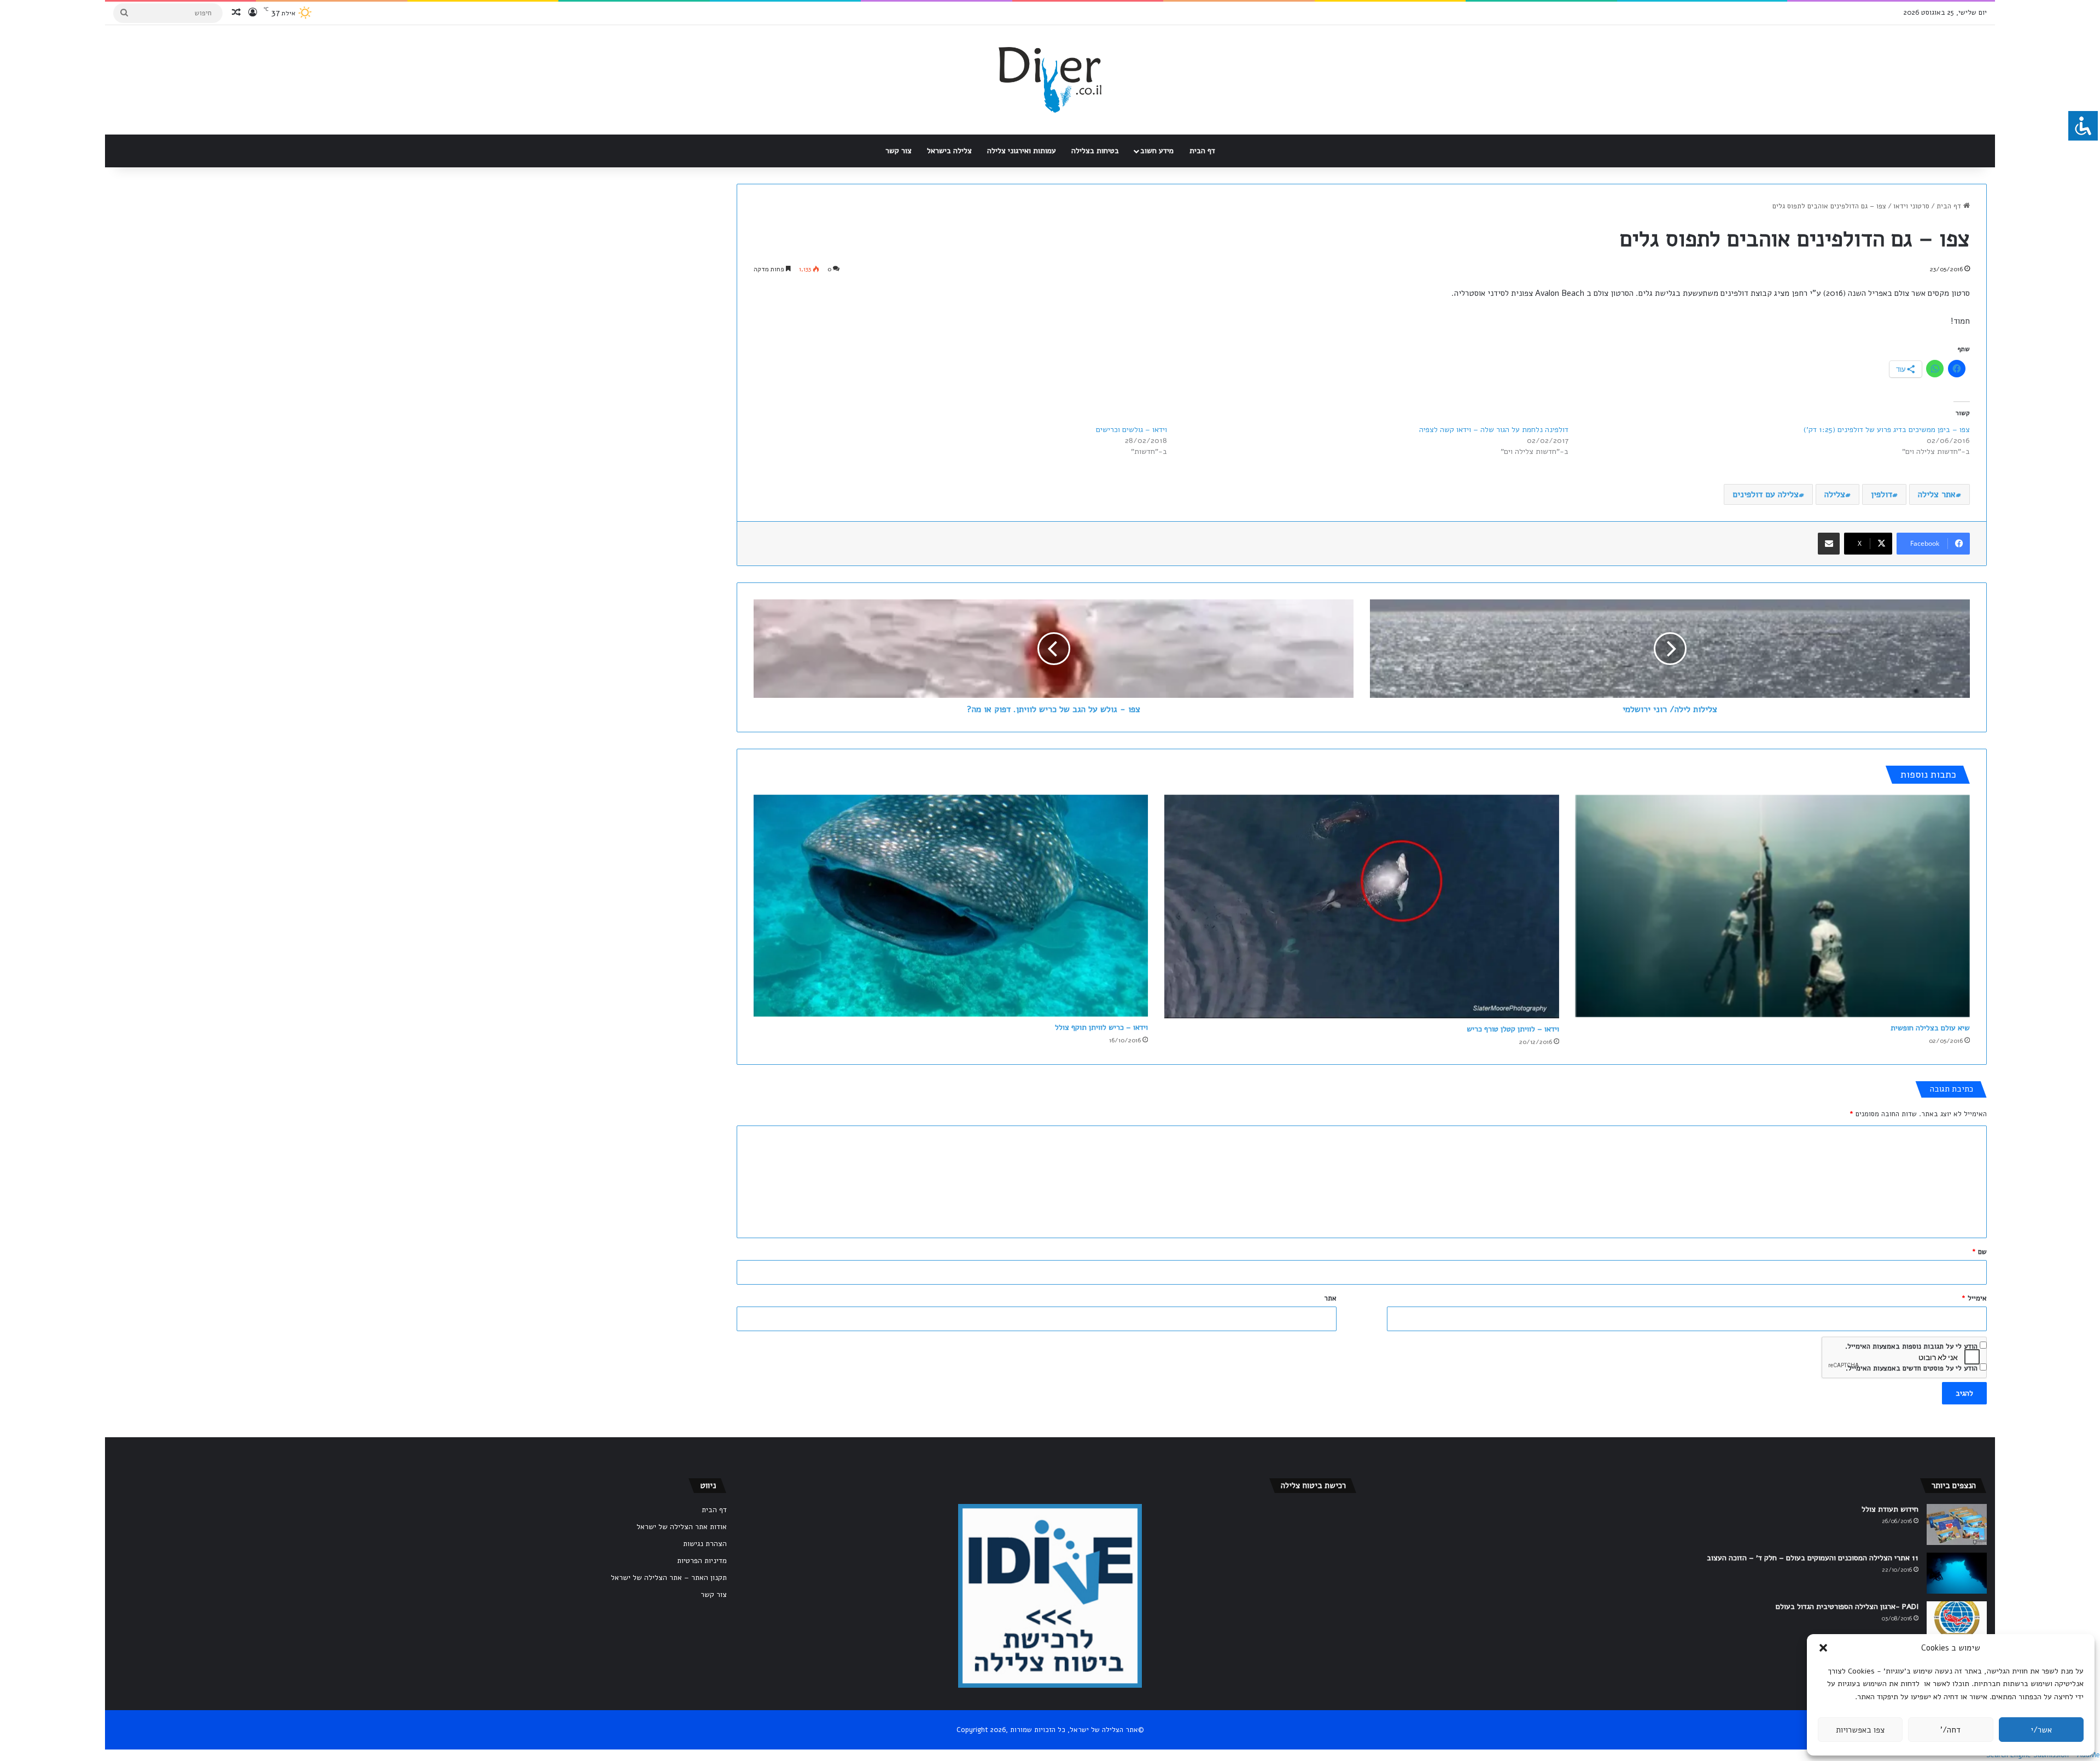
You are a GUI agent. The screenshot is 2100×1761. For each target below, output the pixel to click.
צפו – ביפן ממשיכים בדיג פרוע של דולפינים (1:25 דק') (1887, 430)
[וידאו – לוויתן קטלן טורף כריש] (1361, 906)
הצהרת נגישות (705, 1544)
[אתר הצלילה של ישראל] (1050, 80)
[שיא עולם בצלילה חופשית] (1773, 906)
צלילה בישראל (949, 151)
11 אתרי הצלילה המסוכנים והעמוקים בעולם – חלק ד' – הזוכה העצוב (1813, 1558)
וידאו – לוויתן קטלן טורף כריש (1513, 1029)
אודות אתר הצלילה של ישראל (682, 1527)
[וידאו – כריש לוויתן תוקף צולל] (951, 906)
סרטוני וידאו (1911, 206)
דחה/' (1950, 1730)
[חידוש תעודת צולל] (1957, 1524)
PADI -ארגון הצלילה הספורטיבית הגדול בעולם (1847, 1607)
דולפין (1882, 494)
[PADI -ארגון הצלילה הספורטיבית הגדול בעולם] (1957, 1622)
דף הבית (1202, 151)
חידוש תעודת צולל (1890, 1509)
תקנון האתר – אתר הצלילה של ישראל (669, 1578)
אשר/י (2041, 1730)
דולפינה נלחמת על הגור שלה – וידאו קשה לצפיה (1494, 430)
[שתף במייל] (1829, 544)
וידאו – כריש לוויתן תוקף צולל (1101, 1027)
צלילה (1835, 494)
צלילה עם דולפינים (1766, 494)
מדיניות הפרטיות (702, 1561)
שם (1979, 1252)
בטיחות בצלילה (1095, 151)
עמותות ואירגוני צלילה (1022, 151)
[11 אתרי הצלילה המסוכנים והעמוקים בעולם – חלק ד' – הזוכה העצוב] (1957, 1573)
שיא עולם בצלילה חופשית (1930, 1028)
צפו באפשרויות (1860, 1730)
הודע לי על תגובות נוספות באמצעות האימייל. (1911, 1346)
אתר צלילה (1937, 494)
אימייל (1974, 1298)
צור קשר (899, 151)
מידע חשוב (1157, 151)
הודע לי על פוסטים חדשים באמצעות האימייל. (1912, 1368)
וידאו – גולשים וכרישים (1131, 430)
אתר (1330, 1298)
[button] (1823, 1648)
